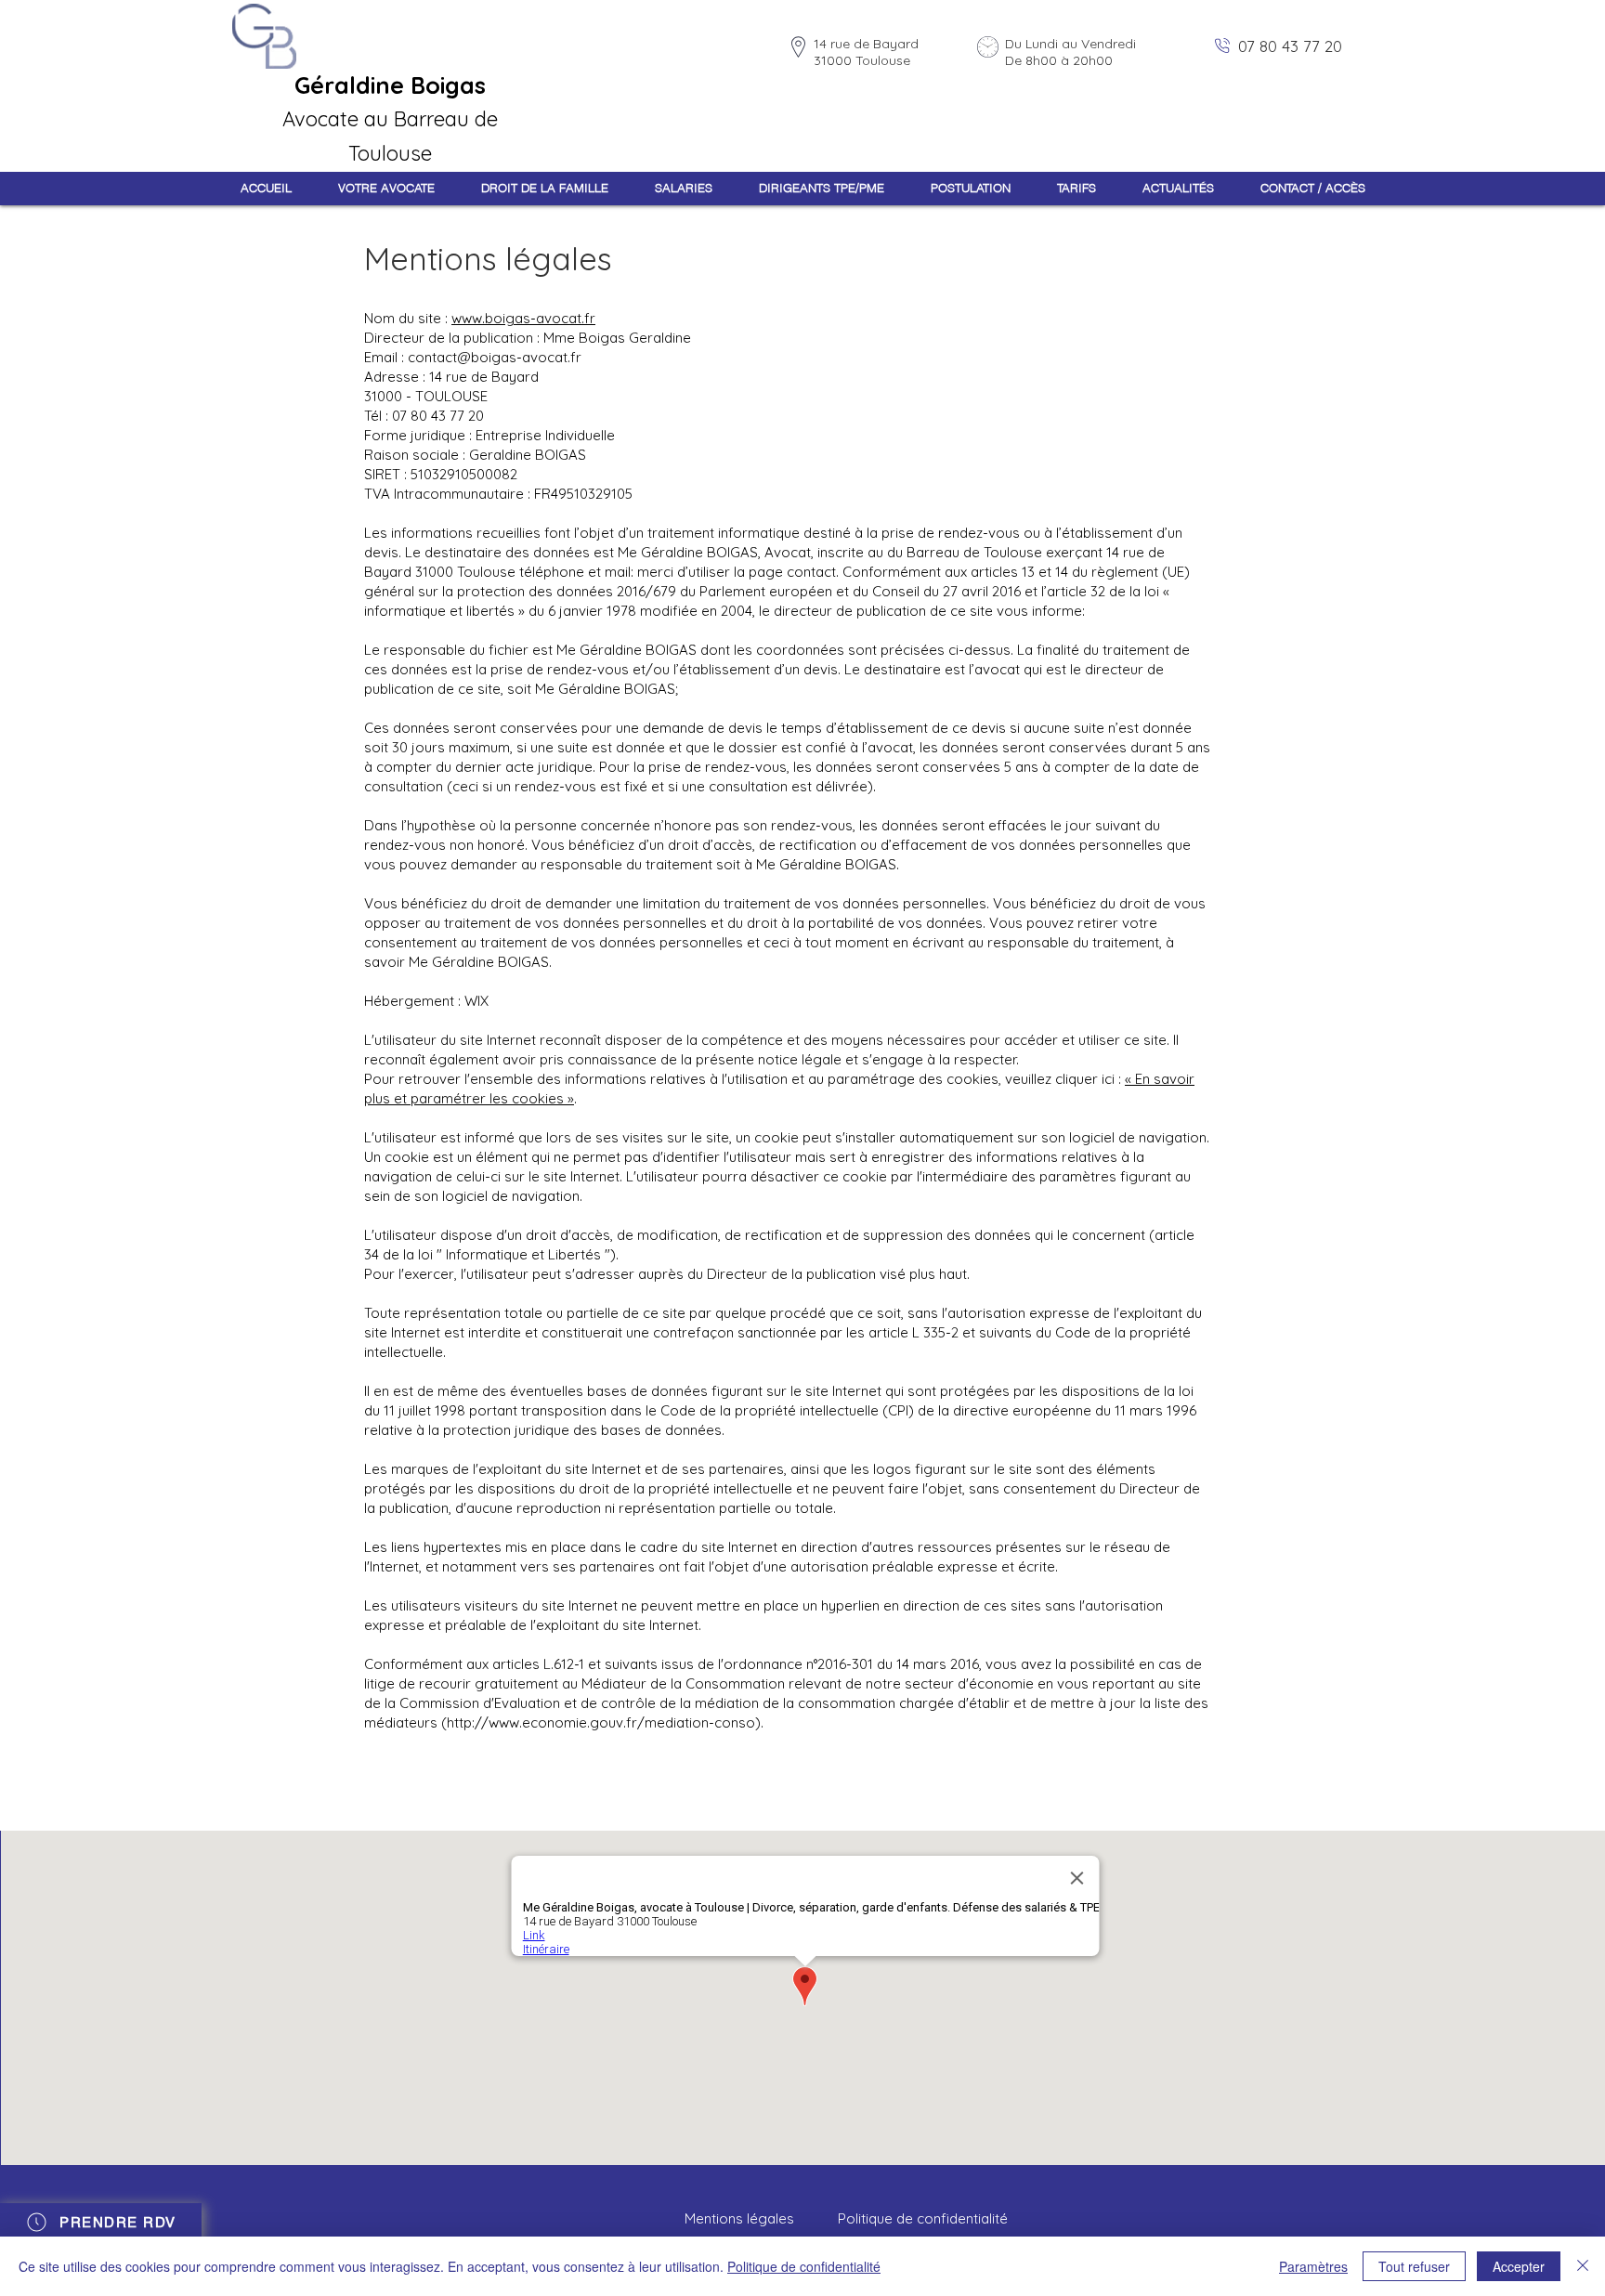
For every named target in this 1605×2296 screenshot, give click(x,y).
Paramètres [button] (1313, 2266)
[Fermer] (1583, 2266)
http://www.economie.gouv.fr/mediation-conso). (605, 1722)
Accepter (1519, 2266)
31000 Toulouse (862, 60)
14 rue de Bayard (866, 44)
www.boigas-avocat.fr (523, 318)
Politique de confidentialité (804, 2266)
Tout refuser (1414, 2266)
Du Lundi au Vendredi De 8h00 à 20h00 (1070, 52)
